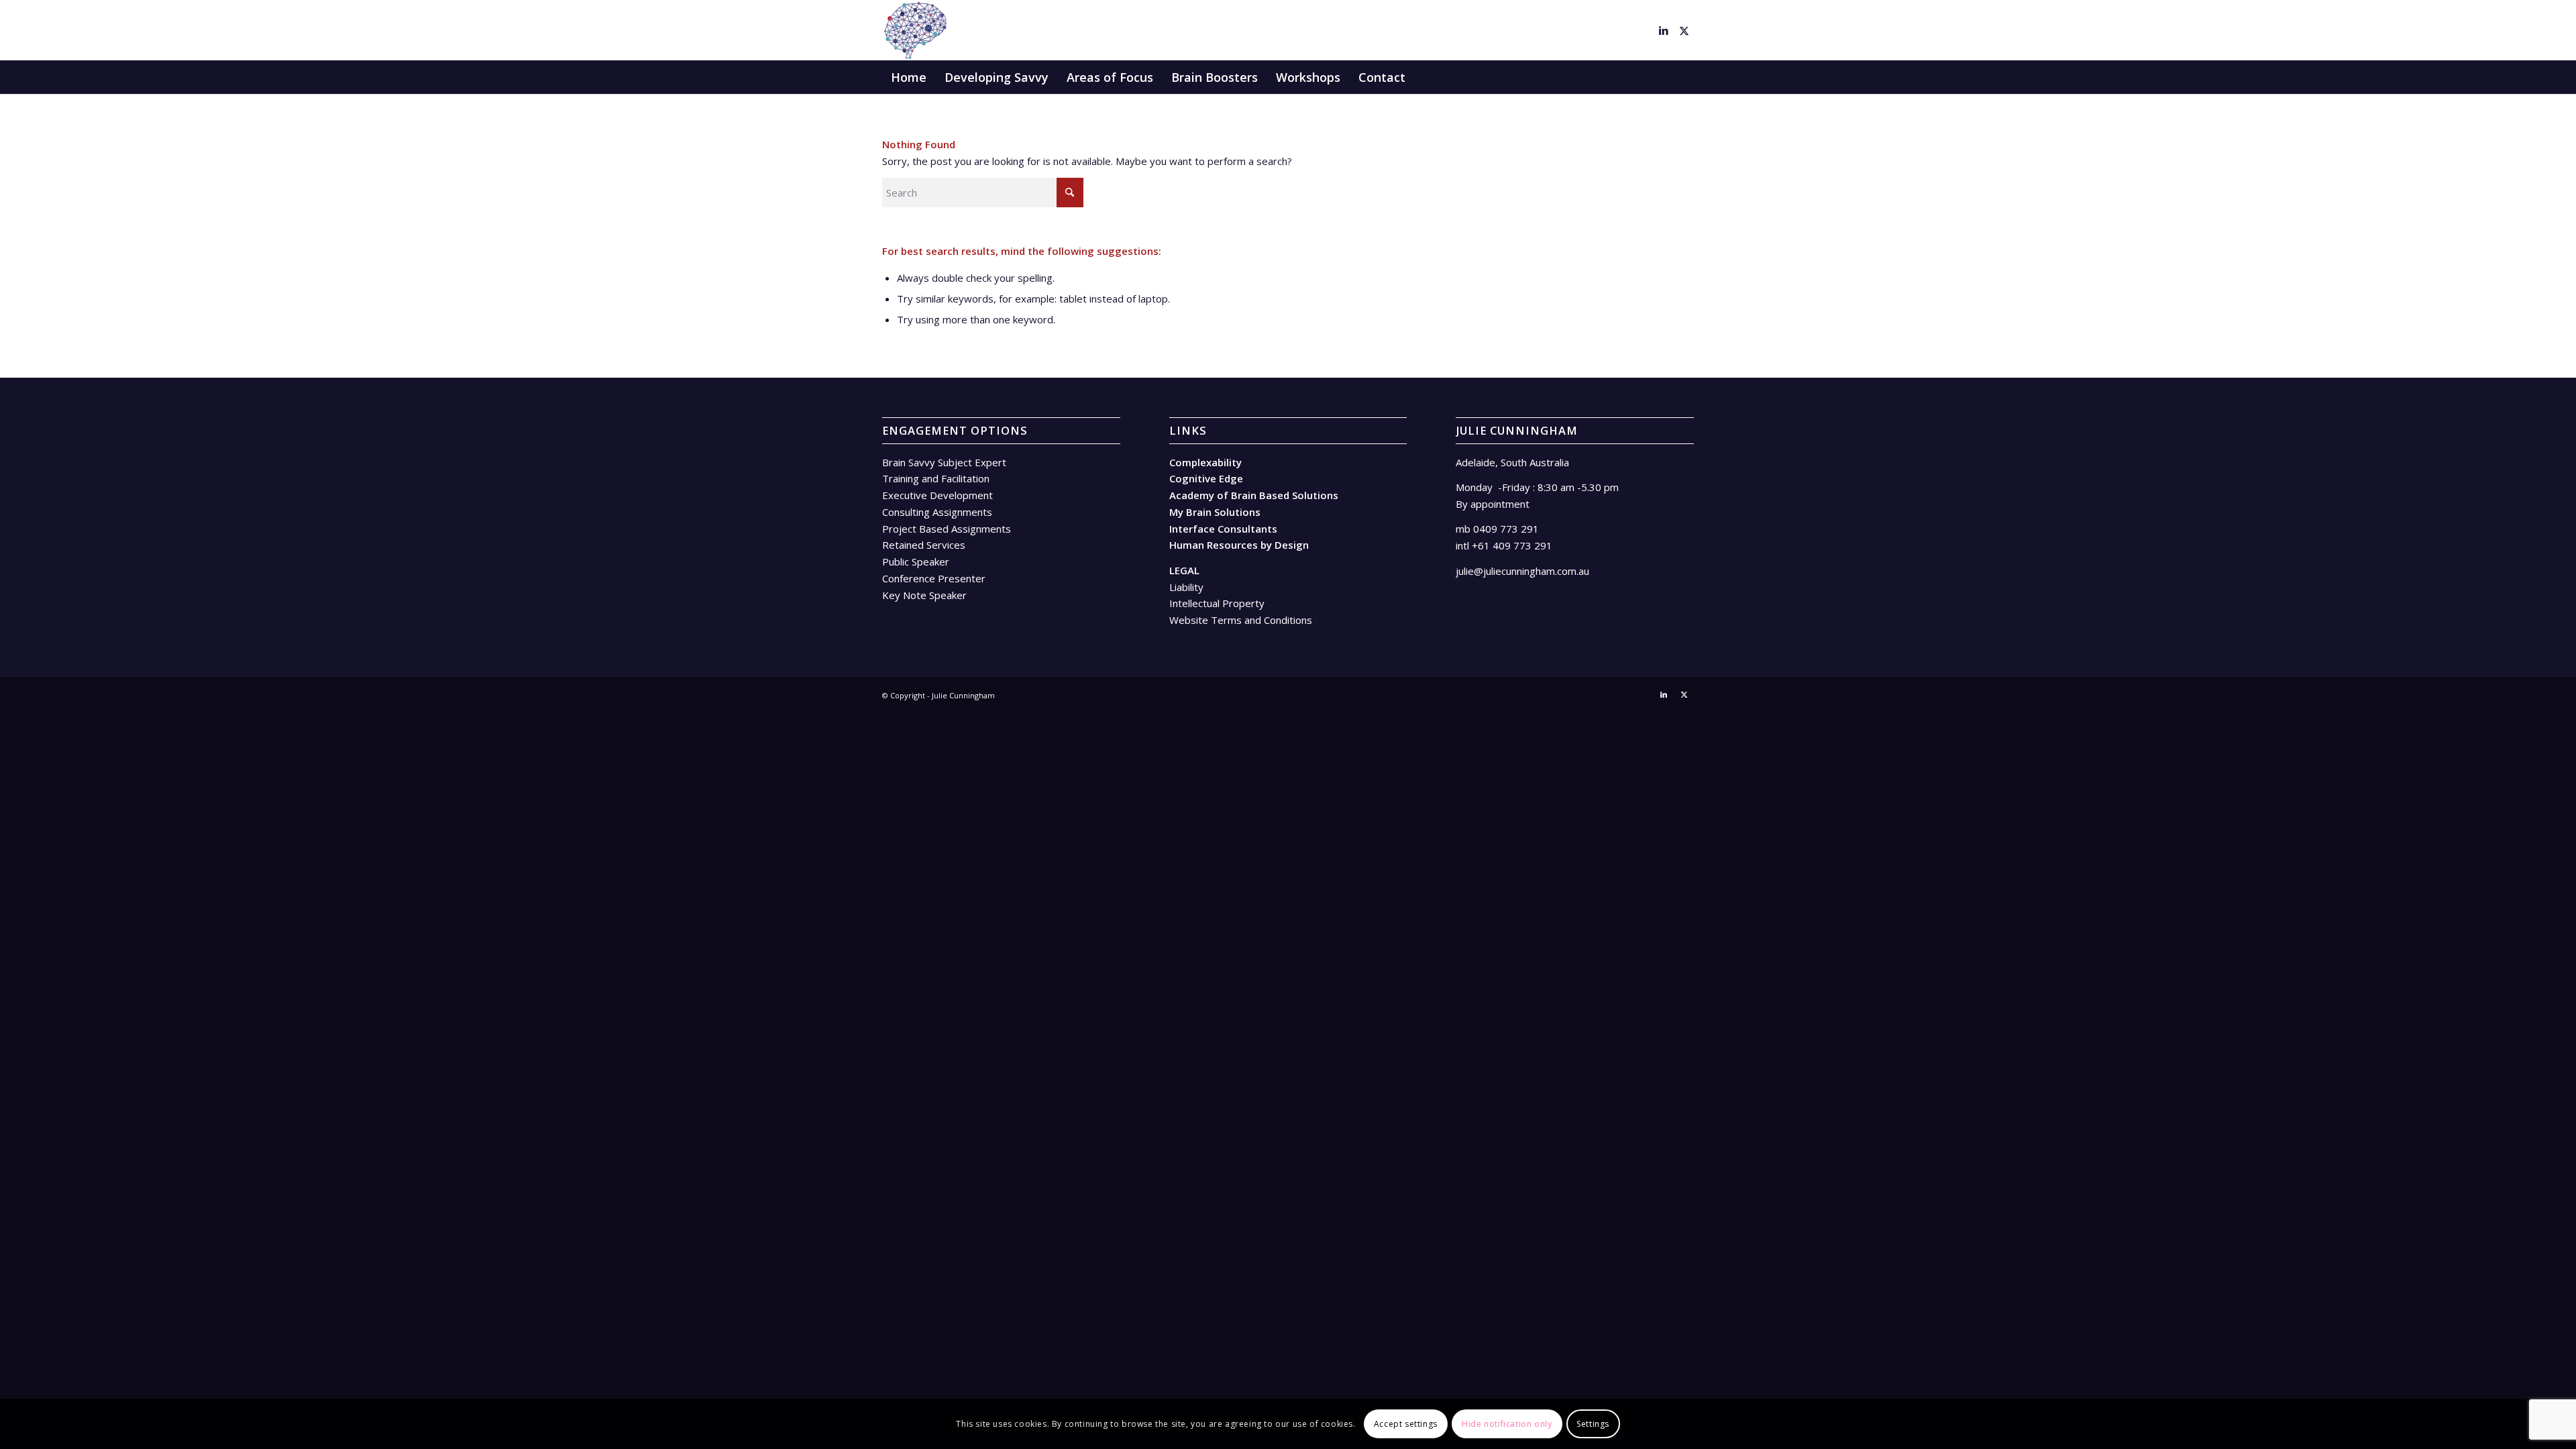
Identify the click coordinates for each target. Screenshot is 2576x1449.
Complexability (1205, 462)
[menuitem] (909, 77)
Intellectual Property (1217, 603)
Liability (1186, 587)
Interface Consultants (1223, 529)
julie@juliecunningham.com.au (1522, 571)
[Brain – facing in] (915, 30)
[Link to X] (1684, 30)
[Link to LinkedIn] (1664, 30)
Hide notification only (1507, 1423)
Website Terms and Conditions (1241, 620)
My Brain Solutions (1215, 512)
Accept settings (1406, 1423)
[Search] (1685, 77)
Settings (1593, 1423)
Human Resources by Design (1239, 545)
